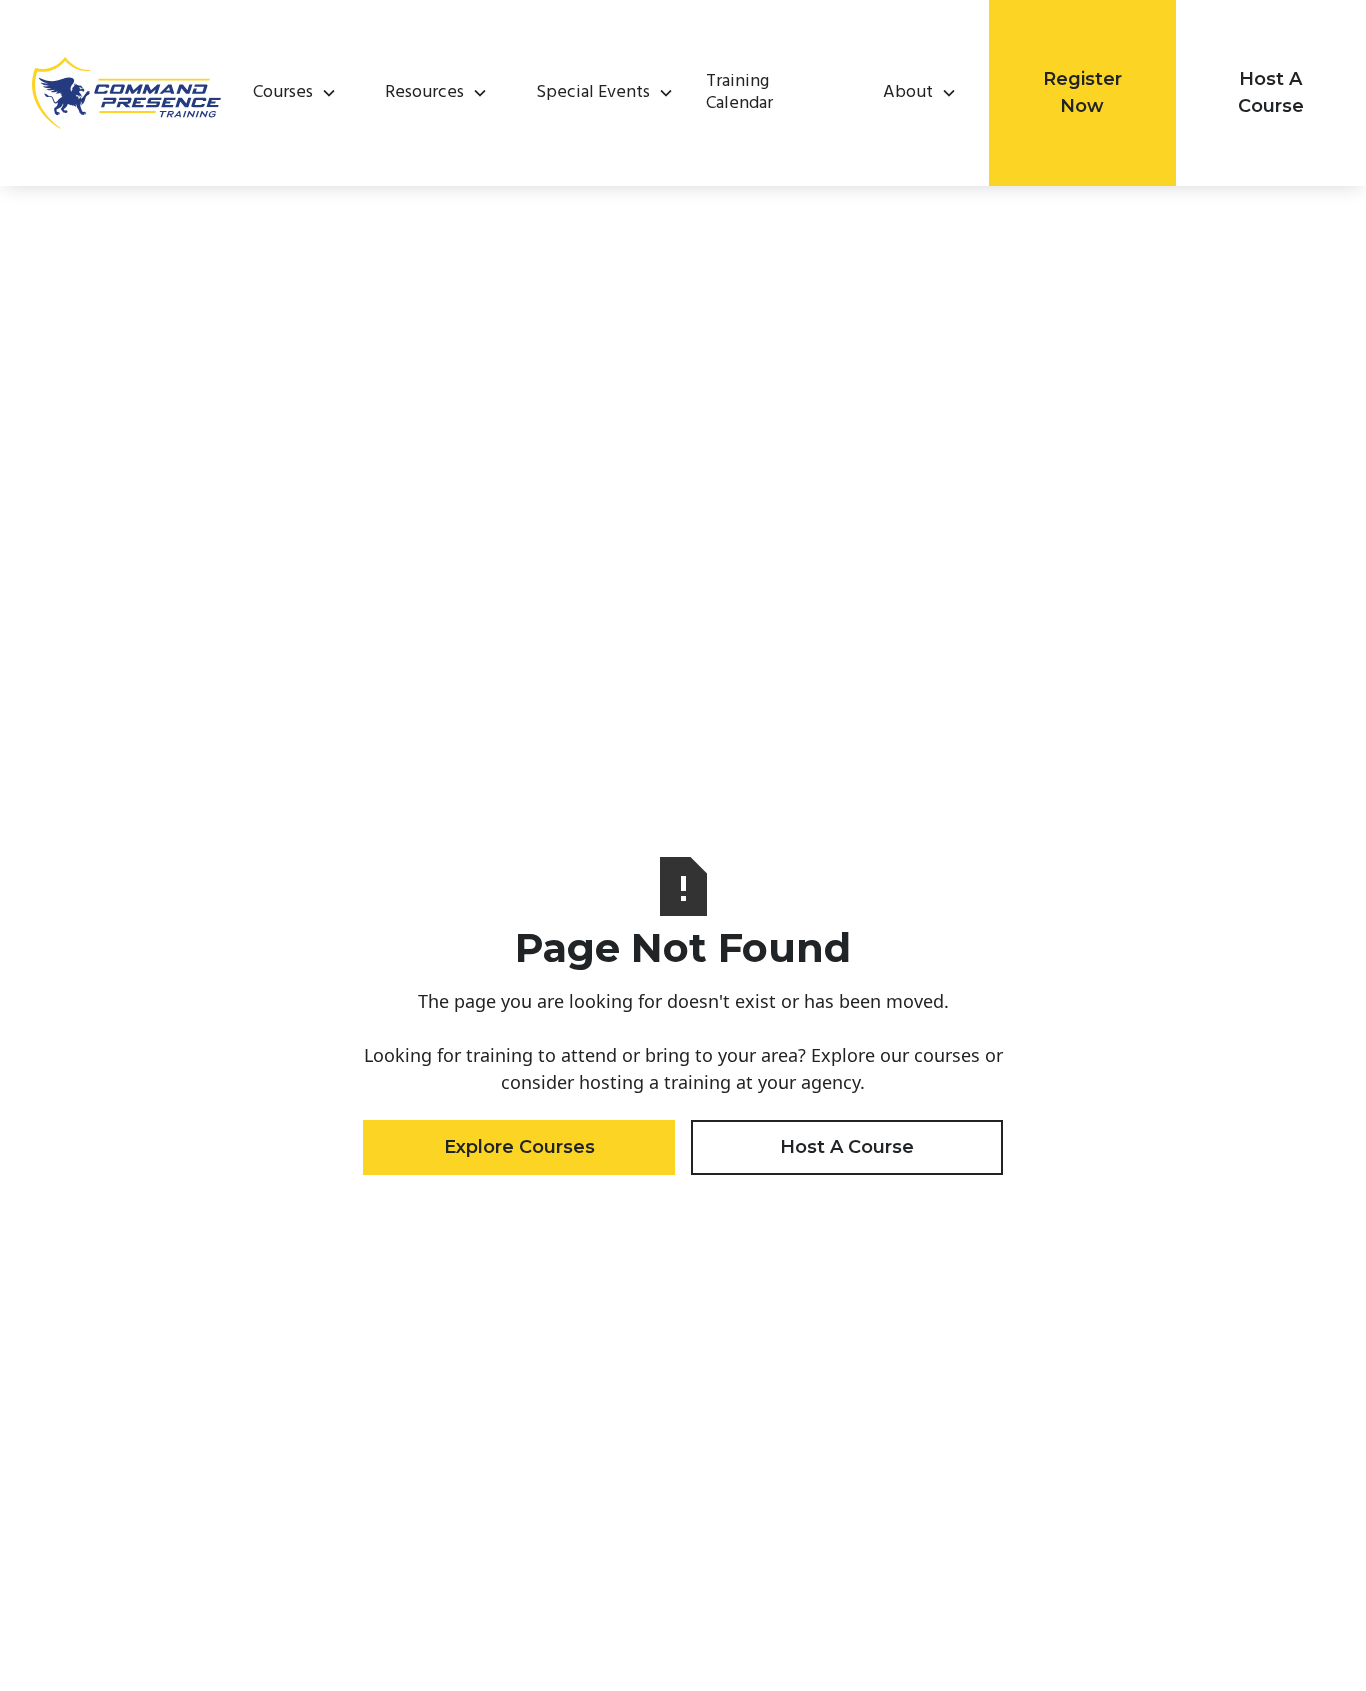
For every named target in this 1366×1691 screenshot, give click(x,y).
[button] (287, 93)
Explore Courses (519, 1147)
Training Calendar (739, 93)
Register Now (1082, 92)
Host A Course (1271, 92)
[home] (126, 92)
